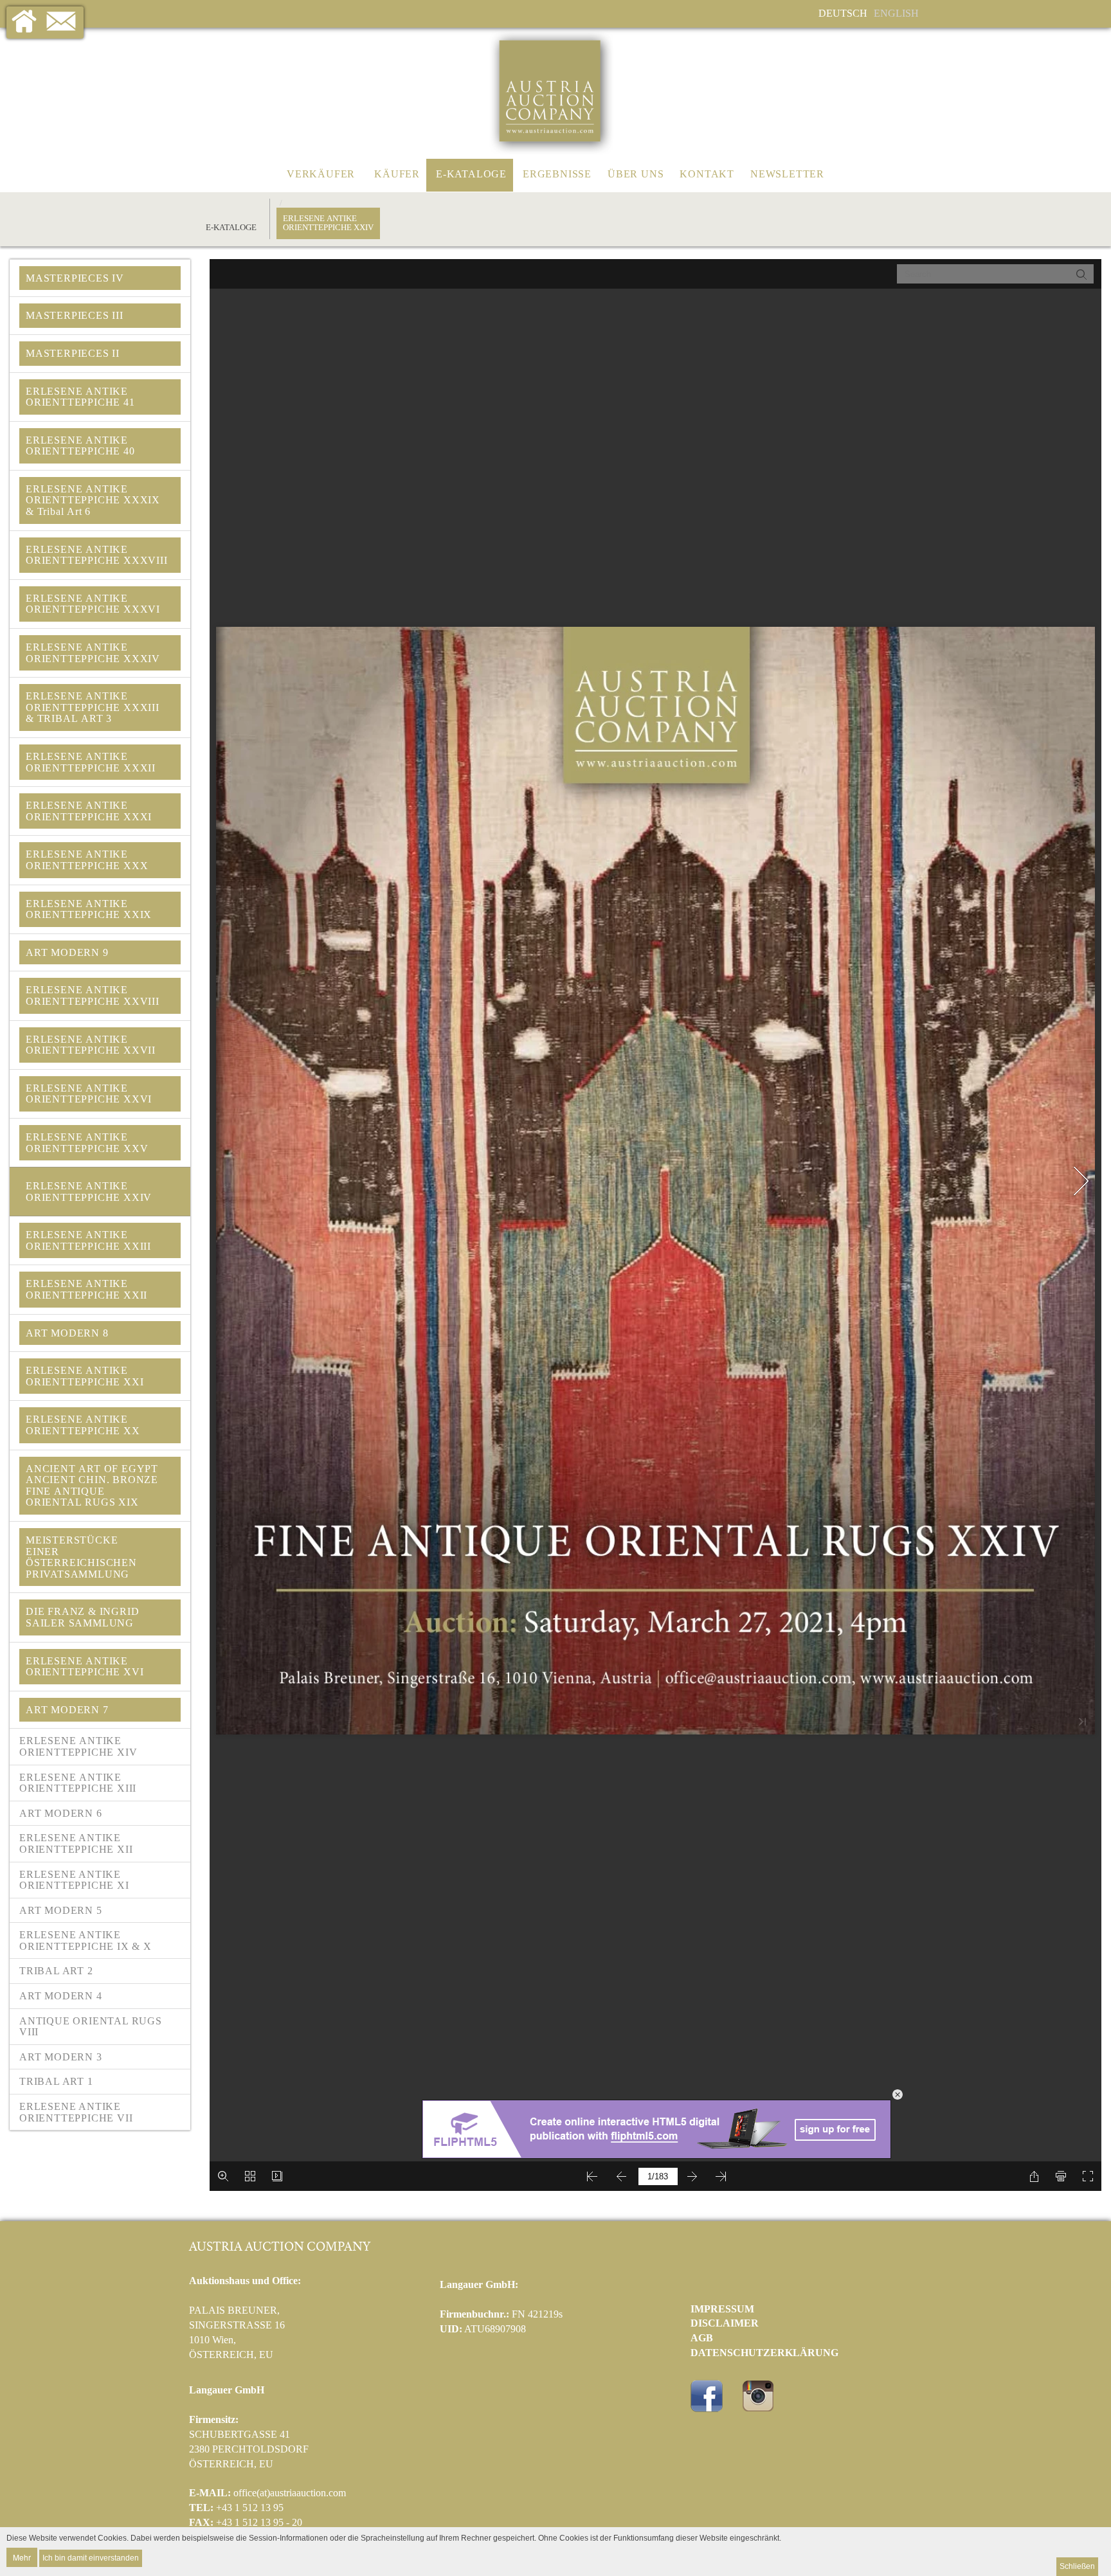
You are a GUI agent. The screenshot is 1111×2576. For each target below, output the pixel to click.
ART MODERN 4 (61, 1996)
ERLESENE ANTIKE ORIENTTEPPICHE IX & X (86, 1941)
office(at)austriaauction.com (290, 2493)
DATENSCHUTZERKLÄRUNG (764, 2353)
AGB (702, 2338)
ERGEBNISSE (557, 174)
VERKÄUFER (321, 174)
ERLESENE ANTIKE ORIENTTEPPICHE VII (76, 2112)
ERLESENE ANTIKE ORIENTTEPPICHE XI (74, 1880)
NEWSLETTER (787, 174)
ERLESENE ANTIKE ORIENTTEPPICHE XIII (79, 1783)
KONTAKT (707, 174)
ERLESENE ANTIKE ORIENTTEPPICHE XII (76, 1843)
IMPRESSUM (722, 2309)
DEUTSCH (843, 13)
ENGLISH (896, 13)
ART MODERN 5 (61, 1910)
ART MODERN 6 (61, 1813)
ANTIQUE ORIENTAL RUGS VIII (91, 2027)
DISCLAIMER (725, 2323)
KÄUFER (397, 174)
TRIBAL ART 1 (56, 2081)
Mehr (22, 2557)
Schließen (1077, 2566)
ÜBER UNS (636, 174)
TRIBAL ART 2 (56, 1971)
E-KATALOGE (471, 174)
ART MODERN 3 (61, 2057)
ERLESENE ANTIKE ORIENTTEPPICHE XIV (80, 1746)
